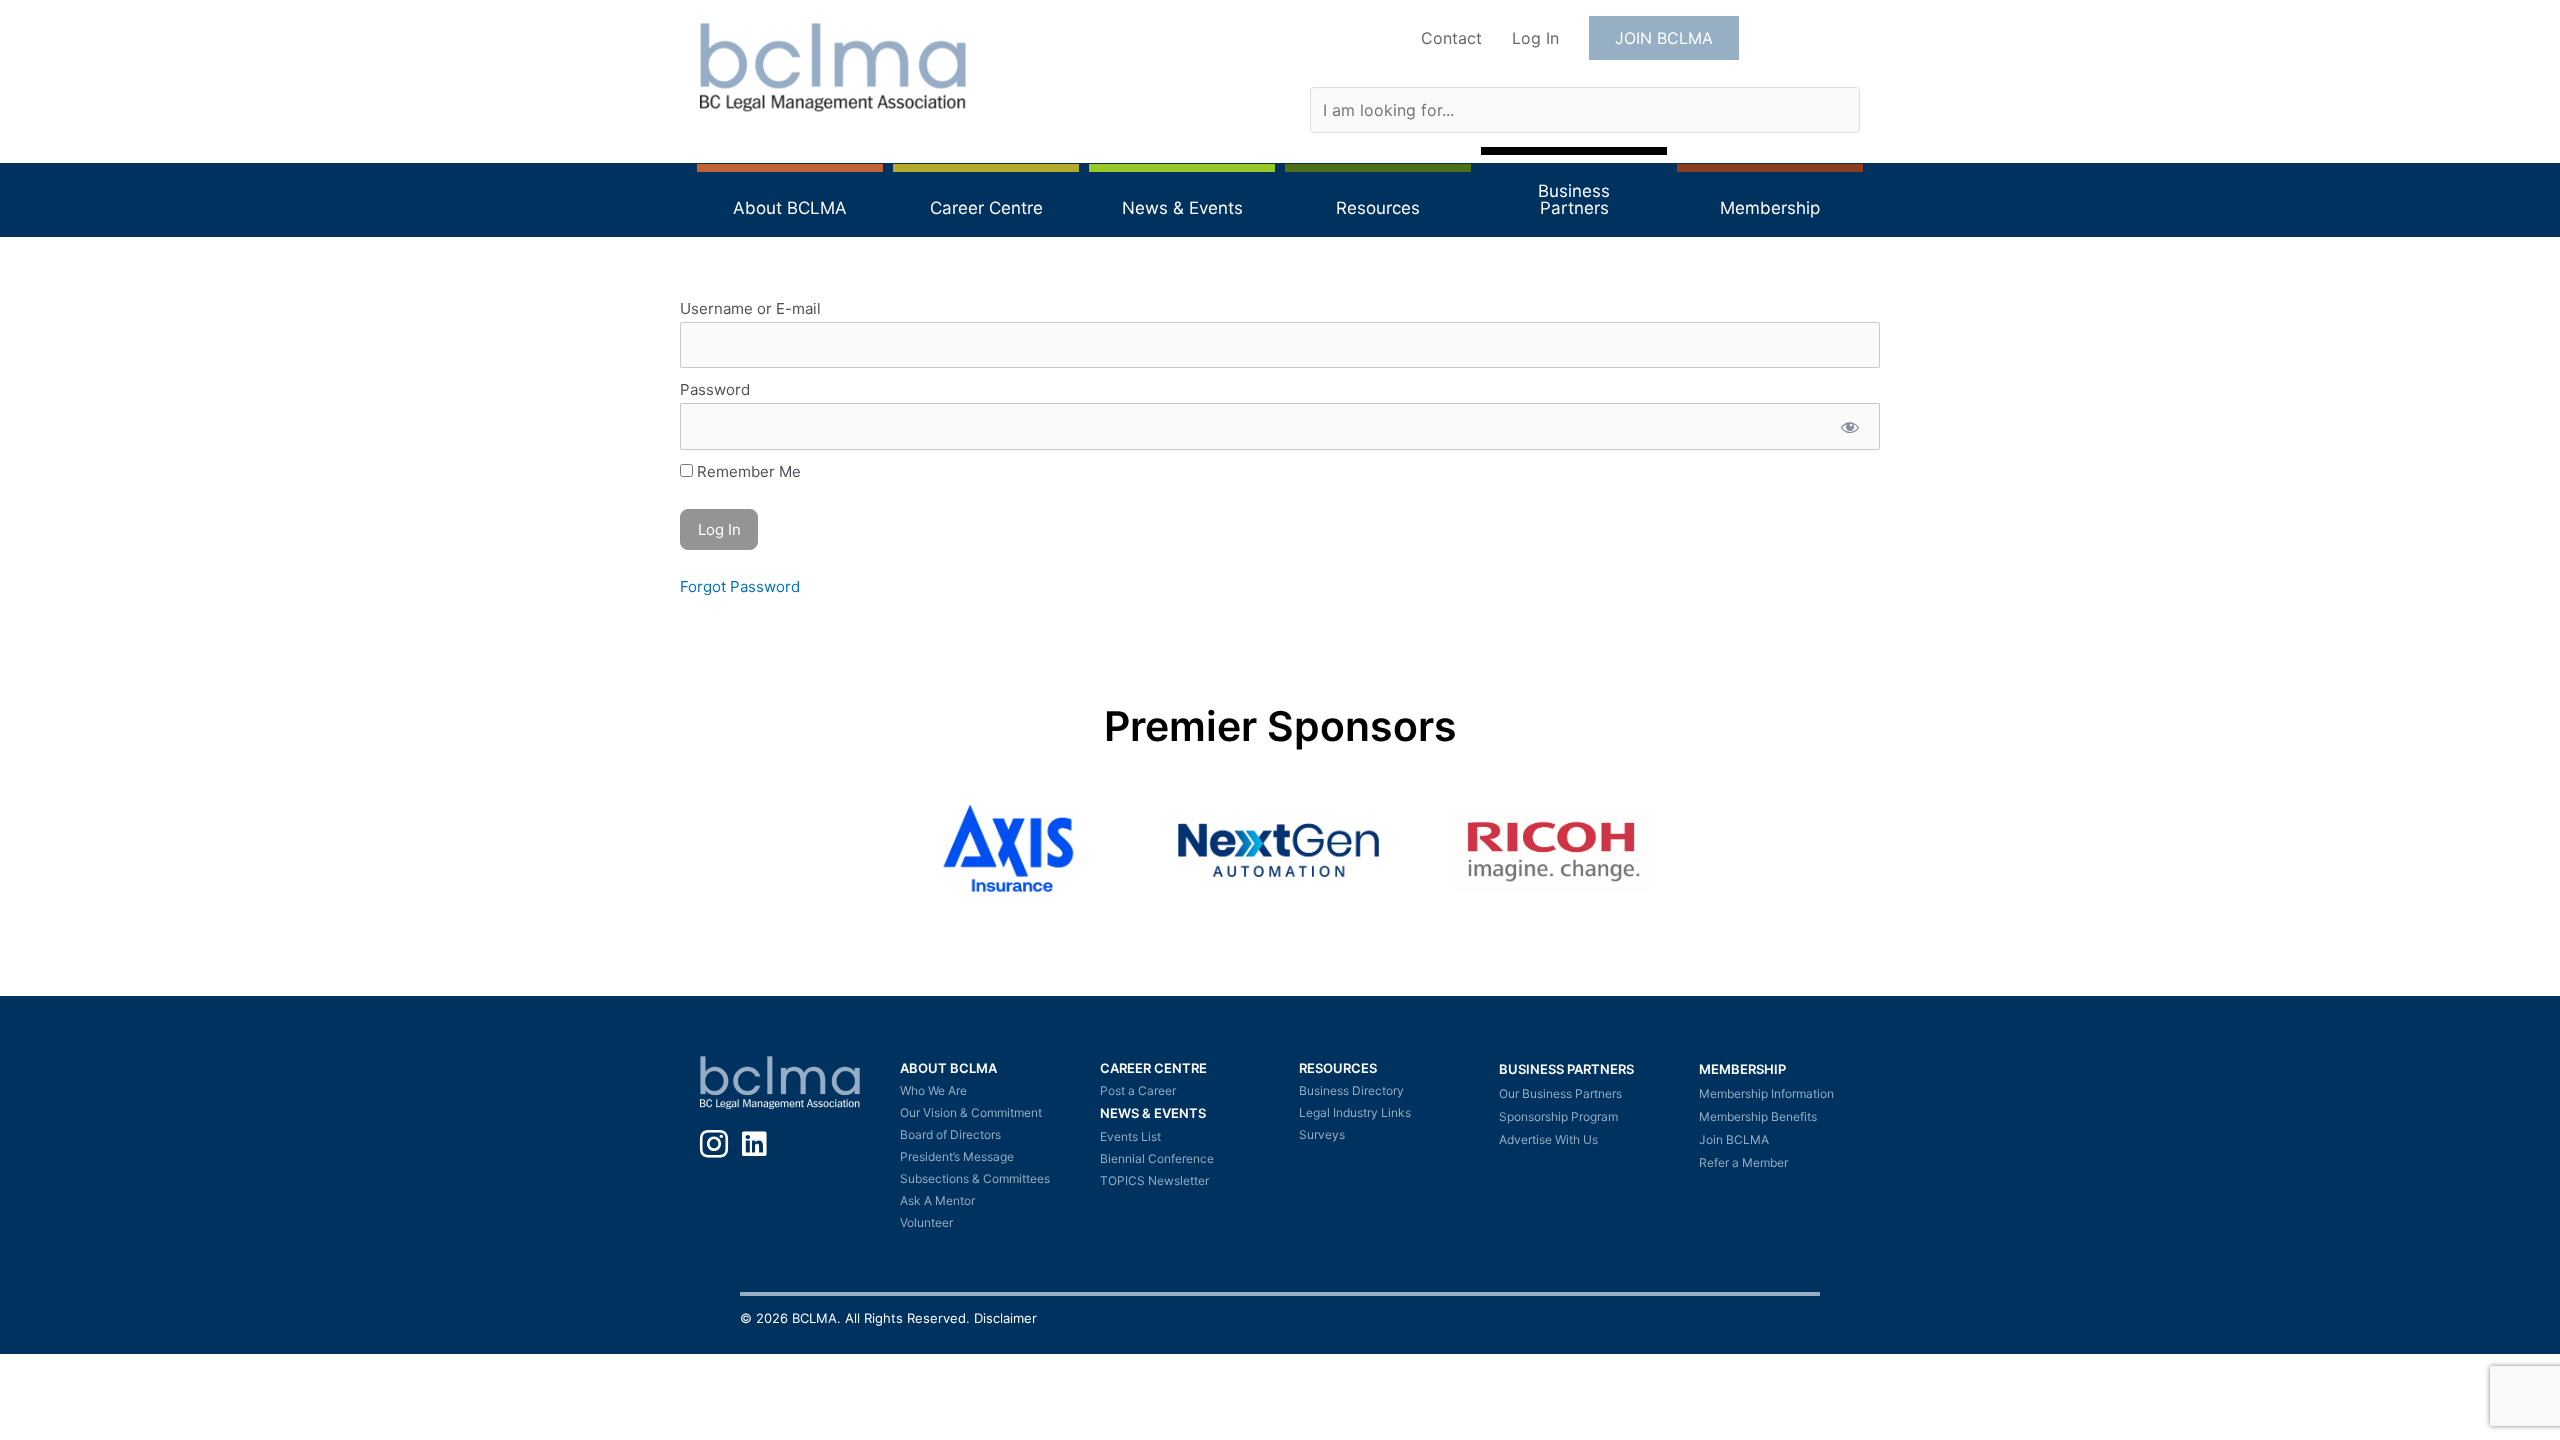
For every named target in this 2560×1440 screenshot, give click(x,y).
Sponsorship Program (1558, 1116)
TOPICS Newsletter (1154, 1180)
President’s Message (957, 1156)
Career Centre (1153, 1068)
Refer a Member (1743, 1162)
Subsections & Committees (975, 1178)
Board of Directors (950, 1134)
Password (715, 389)
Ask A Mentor (937, 1200)
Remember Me (747, 471)
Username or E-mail (750, 308)
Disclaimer (1005, 1318)
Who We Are (933, 1090)
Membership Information (1766, 1093)
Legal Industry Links (1355, 1112)
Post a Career (1138, 1090)
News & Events (1153, 1113)
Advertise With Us (1548, 1139)
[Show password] (1849, 426)
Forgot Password (740, 586)
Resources (1338, 1068)
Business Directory (1351, 1090)
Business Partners (1566, 1069)
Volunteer (926, 1222)
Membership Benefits (1758, 1116)
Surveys (1322, 1134)
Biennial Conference (1157, 1158)
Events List (1130, 1136)
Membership (1742, 1069)
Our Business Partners (1560, 1093)
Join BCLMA (1734, 1139)
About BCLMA (948, 1068)
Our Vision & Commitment (971, 1112)
